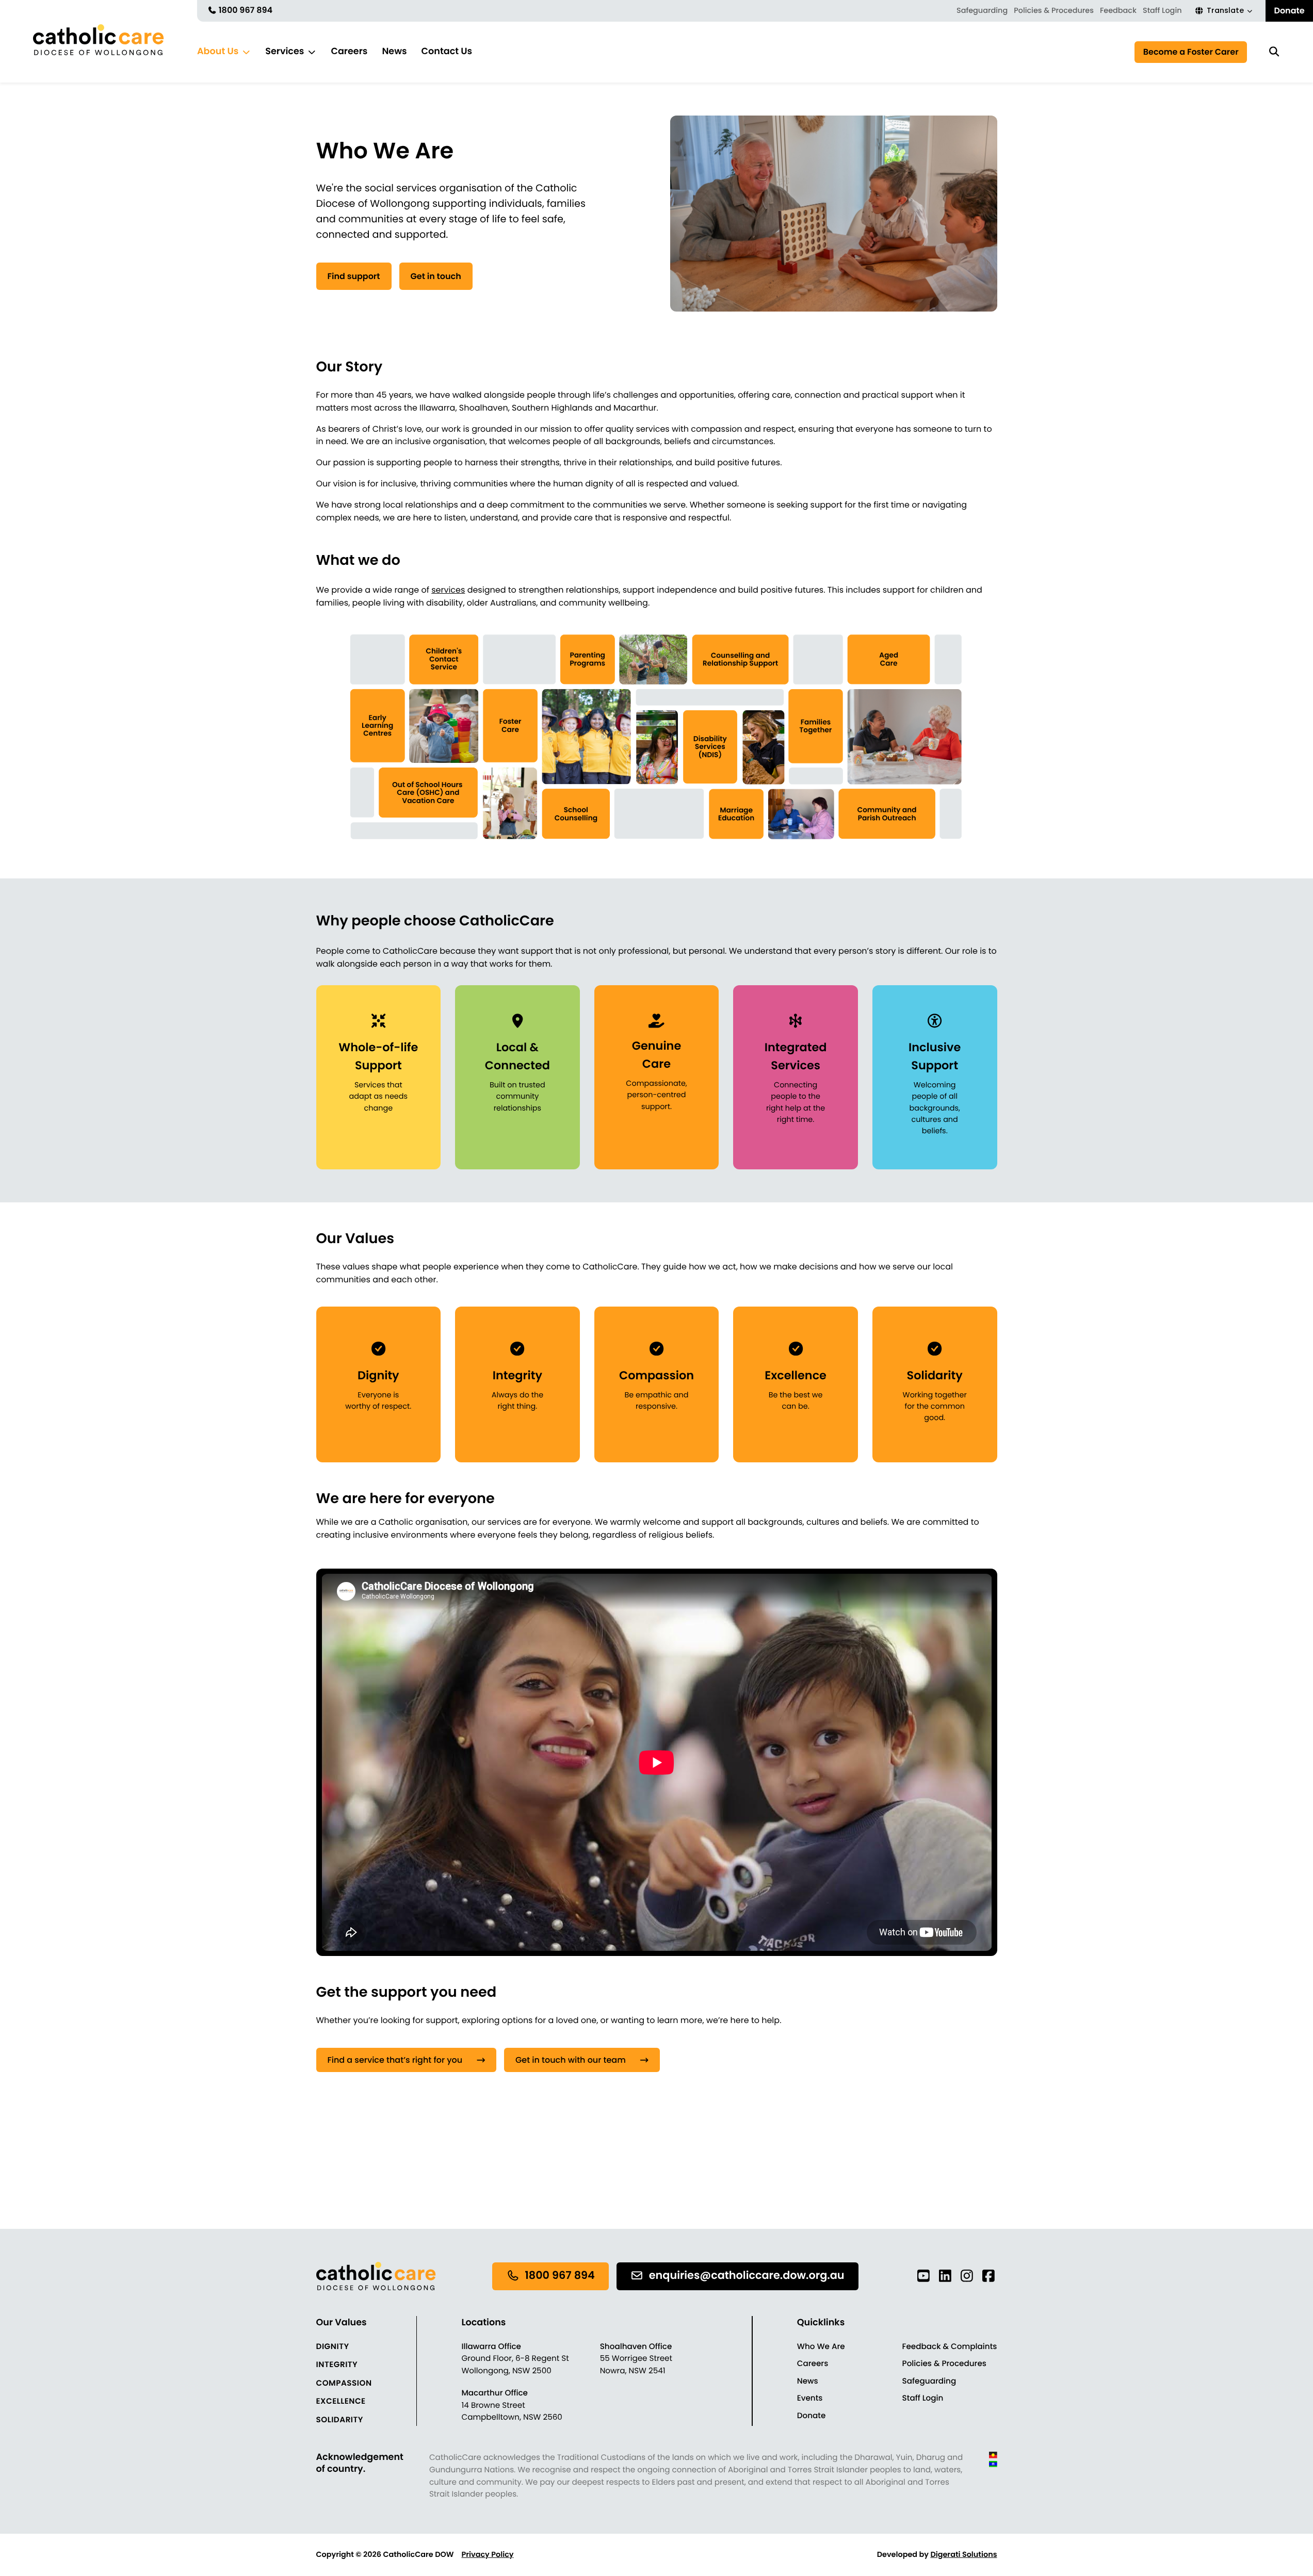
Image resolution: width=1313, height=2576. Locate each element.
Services (285, 52)
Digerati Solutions (963, 2555)
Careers (349, 52)
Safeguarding (982, 11)
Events (810, 2398)
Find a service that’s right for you (395, 2060)
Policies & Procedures (1054, 11)
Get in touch (436, 276)
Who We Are (821, 2347)
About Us (218, 52)
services (448, 590)
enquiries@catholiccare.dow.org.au (747, 2276)
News (394, 52)
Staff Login (1162, 11)
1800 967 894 (245, 10)
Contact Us (447, 52)
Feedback (1118, 11)
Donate (1289, 11)
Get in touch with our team (571, 2060)
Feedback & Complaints (950, 2347)
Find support (354, 276)
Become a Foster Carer (1191, 52)
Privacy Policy (488, 2555)
